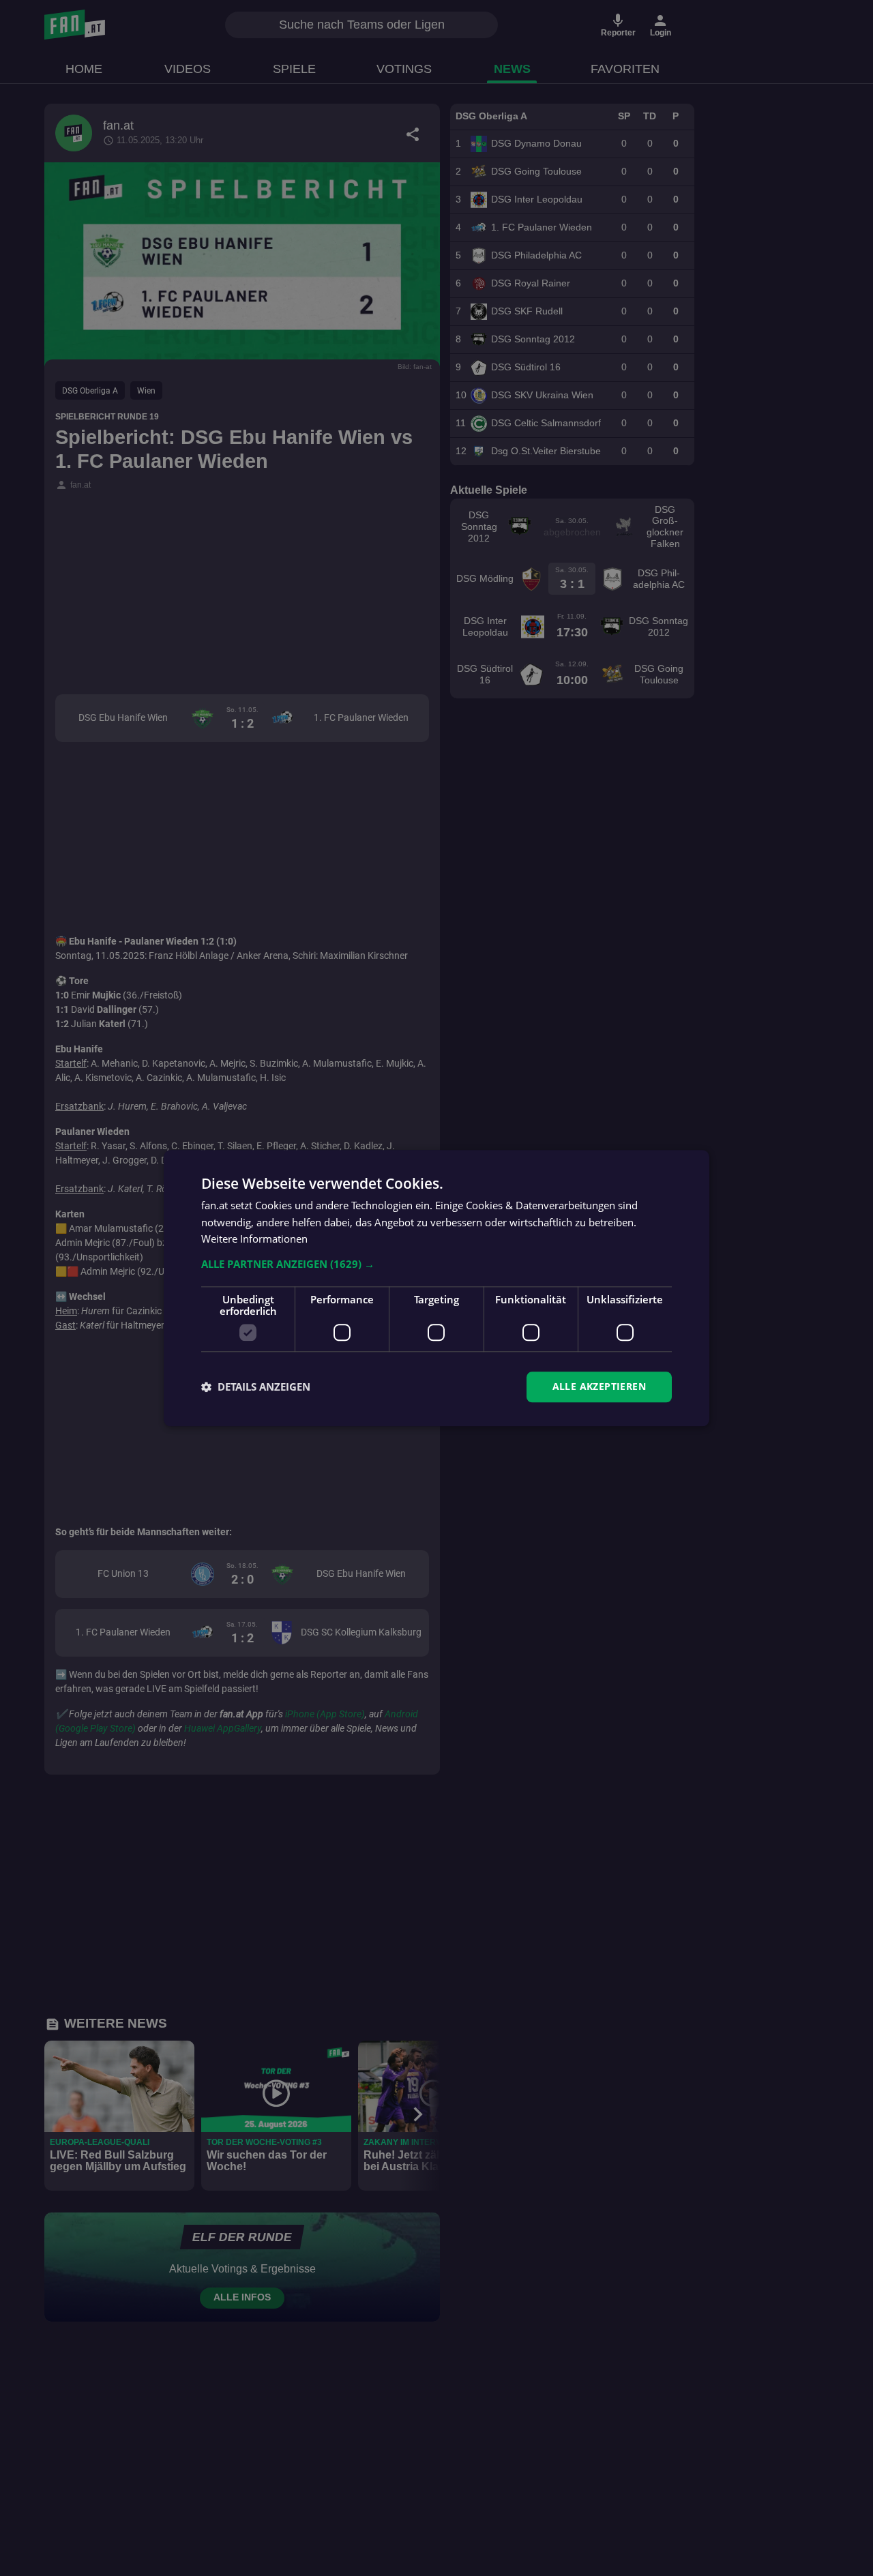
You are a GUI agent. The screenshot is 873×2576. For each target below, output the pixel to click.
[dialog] (436, 1288)
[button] (436, 1264)
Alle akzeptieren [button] (599, 1386)
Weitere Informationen (254, 1239)
